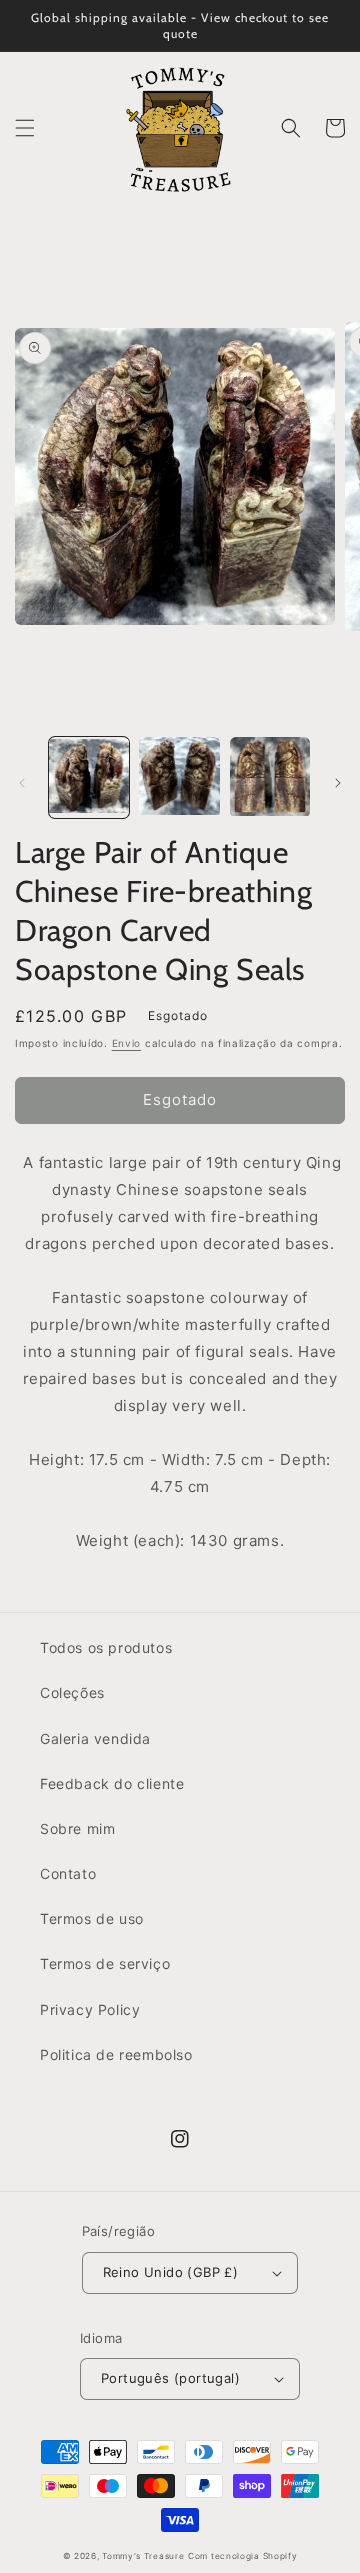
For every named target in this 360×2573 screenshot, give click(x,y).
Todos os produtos (106, 1647)
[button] (25, 128)
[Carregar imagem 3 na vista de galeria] (270, 777)
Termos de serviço (105, 1963)
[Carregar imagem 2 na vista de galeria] (179, 777)
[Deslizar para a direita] (338, 783)
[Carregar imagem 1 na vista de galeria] (89, 777)
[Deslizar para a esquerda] (22, 783)
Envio (127, 1043)
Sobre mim (77, 1828)
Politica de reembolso (116, 2054)
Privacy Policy (90, 2009)
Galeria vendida (95, 1738)
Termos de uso (92, 1918)
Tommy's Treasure (143, 2556)
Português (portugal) (170, 2378)
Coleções (72, 1692)
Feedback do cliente (112, 1783)
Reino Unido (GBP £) (171, 2272)
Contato (68, 1873)
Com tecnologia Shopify (242, 2556)
